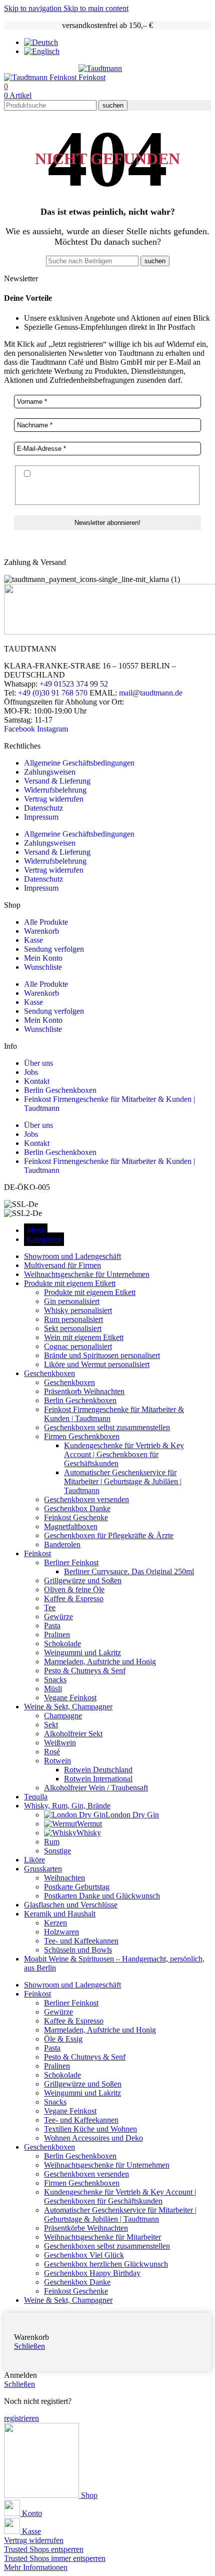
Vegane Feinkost (70, 1698)
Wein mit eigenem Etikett (84, 1337)
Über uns (38, 1063)
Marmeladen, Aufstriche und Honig (100, 1662)
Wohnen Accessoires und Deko (93, 2138)
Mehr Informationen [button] (36, 2567)
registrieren (21, 2418)
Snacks (55, 1680)
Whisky (89, 1833)
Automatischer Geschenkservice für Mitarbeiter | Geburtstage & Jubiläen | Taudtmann (123, 1481)
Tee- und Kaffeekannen (81, 1941)
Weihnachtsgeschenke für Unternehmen (107, 2165)
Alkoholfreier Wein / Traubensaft (96, 1788)
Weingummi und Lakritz (82, 1653)
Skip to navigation (34, 8)
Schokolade (62, 1644)
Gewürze (58, 1617)
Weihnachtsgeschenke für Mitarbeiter (102, 2237)
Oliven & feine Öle (74, 1589)
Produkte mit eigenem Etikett (90, 1292)
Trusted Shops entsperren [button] (44, 2549)
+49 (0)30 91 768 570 (53, 693)
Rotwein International (98, 1779)
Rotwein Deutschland (98, 1770)
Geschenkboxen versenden (86, 1499)
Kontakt (37, 1081)
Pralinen (57, 1635)
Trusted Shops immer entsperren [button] (55, 2558)
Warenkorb (41, 931)
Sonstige (57, 1851)
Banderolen (62, 1544)
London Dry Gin (132, 1815)
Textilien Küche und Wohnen (90, 2129)
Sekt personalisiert (73, 1328)
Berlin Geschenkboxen (60, 1090)
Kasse (33, 940)
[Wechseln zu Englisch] (42, 51)
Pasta (52, 1626)
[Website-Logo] (41, 77)
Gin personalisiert (72, 1301)
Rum (52, 1842)
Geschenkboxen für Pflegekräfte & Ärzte (109, 1535)
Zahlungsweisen (50, 772)
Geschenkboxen (69, 1382)
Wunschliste (43, 967)
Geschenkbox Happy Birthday (92, 2273)
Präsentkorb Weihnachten (84, 1391)
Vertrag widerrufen (54, 799)
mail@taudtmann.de (151, 693)
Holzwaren (61, 1932)
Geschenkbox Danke (77, 1508)
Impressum (41, 817)
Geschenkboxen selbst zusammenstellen (107, 1427)
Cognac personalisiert (78, 1346)
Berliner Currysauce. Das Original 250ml (129, 1571)
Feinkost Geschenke (76, 1517)
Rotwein (57, 1761)
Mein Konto (43, 958)
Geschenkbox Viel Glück (84, 2255)
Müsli (53, 1689)
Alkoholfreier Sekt (73, 1734)
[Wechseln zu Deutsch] (41, 42)
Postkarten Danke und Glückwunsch (102, 1896)
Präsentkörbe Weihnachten (86, 2228)
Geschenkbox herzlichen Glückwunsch (106, 2264)
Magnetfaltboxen (71, 1526)
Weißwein (60, 1743)
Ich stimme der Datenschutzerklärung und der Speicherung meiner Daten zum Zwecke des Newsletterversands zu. (100, 484)
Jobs (31, 1072)
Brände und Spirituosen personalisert (102, 1355)
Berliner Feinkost (71, 1562)
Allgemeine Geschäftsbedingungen (79, 763)
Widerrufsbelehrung (55, 790)
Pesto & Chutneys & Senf (85, 1671)
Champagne (63, 1716)
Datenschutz (43, 808)
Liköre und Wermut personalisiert (97, 1364)
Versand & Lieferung (57, 781)
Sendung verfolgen (54, 949)
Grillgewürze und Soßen (83, 1580)
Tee (50, 1607)
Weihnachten (64, 1878)
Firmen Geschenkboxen (82, 1436)
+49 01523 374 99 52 (74, 684)
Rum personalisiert (73, 1319)
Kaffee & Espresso (74, 1598)
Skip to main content (96, 8)
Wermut (89, 1824)
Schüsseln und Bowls (78, 1950)
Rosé (52, 1752)
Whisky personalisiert (78, 1310)
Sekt (51, 1725)
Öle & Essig (63, 2039)
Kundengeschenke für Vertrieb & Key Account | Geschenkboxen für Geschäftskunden (124, 1454)
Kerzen (55, 1923)
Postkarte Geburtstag (77, 1887)
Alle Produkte (46, 922)
